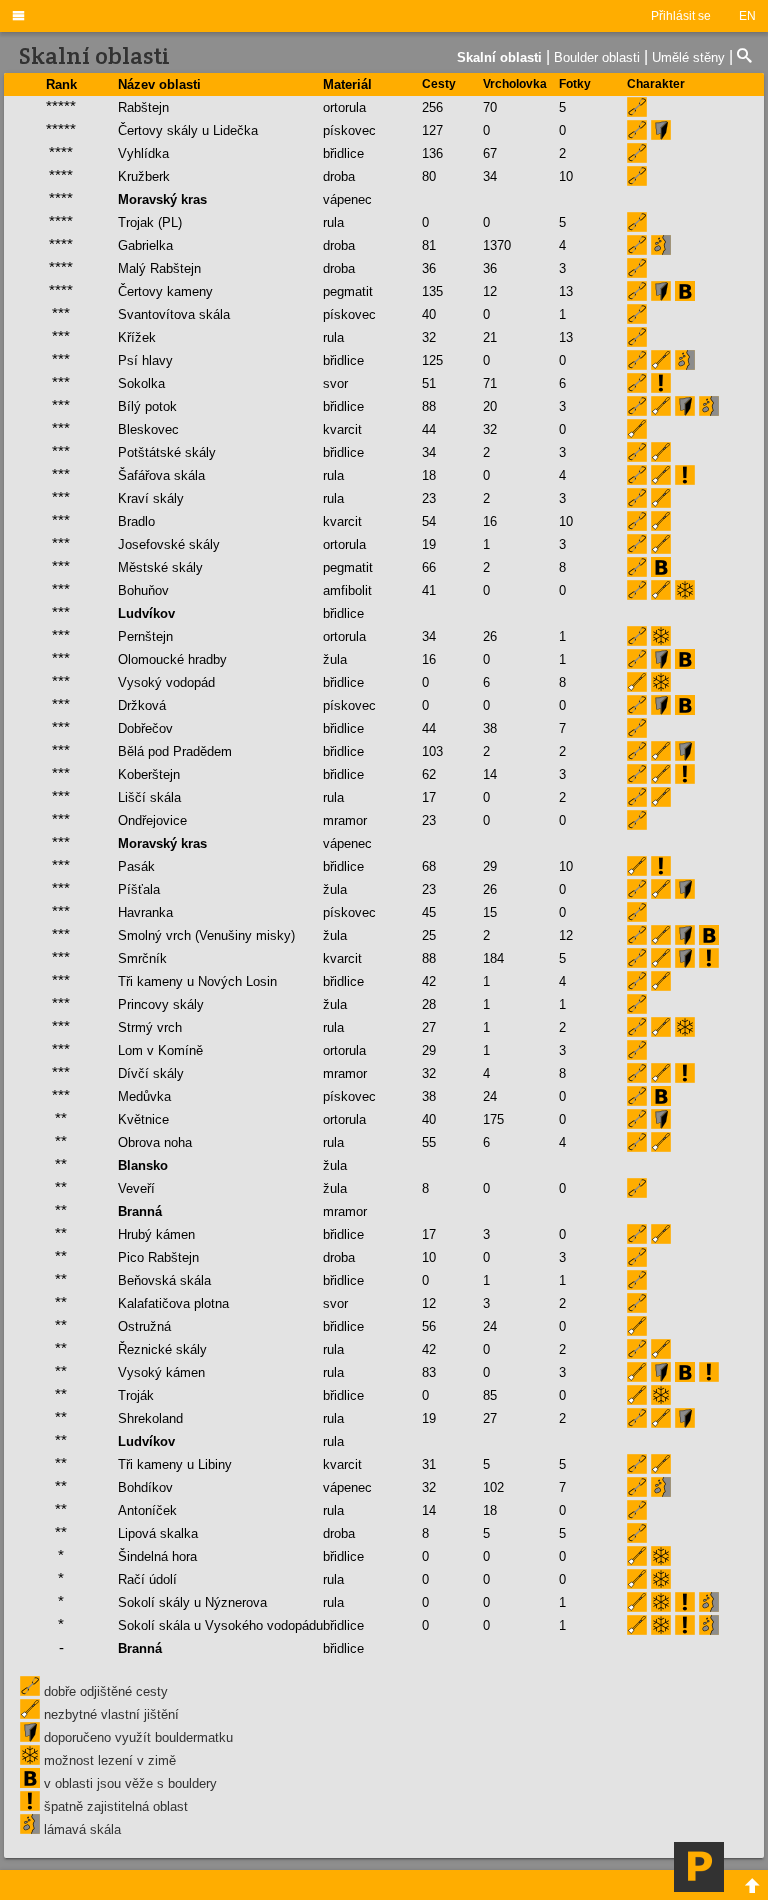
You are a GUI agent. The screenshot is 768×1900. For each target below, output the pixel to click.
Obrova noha (155, 1142)
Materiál (347, 84)
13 (566, 291)
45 (429, 912)
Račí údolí (147, 1579)
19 (429, 544)
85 (490, 1395)
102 (493, 1487)
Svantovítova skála (174, 314)
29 (490, 866)
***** (61, 107)
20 (490, 406)
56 (429, 1326)
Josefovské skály (169, 544)
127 (432, 130)
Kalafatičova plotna (173, 1303)
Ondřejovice (152, 820)
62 (429, 774)
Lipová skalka (158, 1533)
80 (429, 176)
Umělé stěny (688, 57)
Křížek (137, 337)
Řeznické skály (162, 1349)
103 (432, 751)
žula (335, 659)
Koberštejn (149, 774)
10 (566, 176)
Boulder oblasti (597, 57)
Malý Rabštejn (159, 268)
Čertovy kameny (165, 291)
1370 (497, 245)
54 (429, 521)
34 (490, 176)
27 (429, 1027)
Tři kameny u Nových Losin (197, 981)
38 (490, 728)
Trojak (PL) (150, 222)
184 (493, 958)
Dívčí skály (151, 1073)
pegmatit (348, 291)
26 (490, 636)
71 (490, 383)
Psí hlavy (145, 360)
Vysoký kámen (161, 1372)
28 (429, 1004)
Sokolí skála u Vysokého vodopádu (220, 1625)
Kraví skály (151, 498)
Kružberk (144, 176)
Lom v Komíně (160, 1050)
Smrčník (142, 958)
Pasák (136, 866)
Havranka (145, 912)
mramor (345, 820)
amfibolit (347, 590)
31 (429, 1464)
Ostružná (144, 1326)
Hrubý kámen (156, 1234)
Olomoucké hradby (172, 659)
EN (747, 16)
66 (429, 567)
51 (429, 383)
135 (432, 291)
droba (339, 176)
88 (429, 406)
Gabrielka (145, 245)
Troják (136, 1395)
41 (429, 590)
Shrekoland (150, 1418)
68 (429, 866)
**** (61, 153)
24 (490, 1096)
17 (429, 797)
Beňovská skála (164, 1280)
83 (429, 1372)
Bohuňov (143, 590)
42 (429, 981)
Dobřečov (145, 728)
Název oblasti (159, 84)
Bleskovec (148, 429)
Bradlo (136, 521)
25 (429, 935)
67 (490, 153)
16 (490, 521)
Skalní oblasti (499, 57)
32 (429, 337)
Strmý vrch (150, 1027)
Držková (142, 705)
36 (429, 268)
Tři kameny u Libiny (175, 1464)
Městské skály (160, 567)
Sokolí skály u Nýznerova (192, 1602)
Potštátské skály (167, 452)
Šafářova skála (161, 475)
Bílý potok (147, 406)
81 (429, 245)
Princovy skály (161, 1004)
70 (490, 107)
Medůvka (144, 1096)
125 (432, 360)
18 (429, 475)
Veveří (136, 1188)
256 (432, 107)
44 (429, 429)
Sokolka (141, 383)
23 (429, 498)
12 (490, 291)
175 (493, 1119)
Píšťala (139, 889)
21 (490, 337)
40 (429, 314)
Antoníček (147, 1510)
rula (333, 222)
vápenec (347, 1487)
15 (490, 912)
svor (335, 383)
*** (61, 314)
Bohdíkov (145, 1487)
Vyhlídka (143, 153)
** (61, 1119)
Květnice (143, 1119)
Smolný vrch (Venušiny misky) (206, 935)
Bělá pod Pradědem (175, 751)
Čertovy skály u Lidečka (188, 130)
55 (429, 1142)
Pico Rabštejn (158, 1257)
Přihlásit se (681, 16)
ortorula (344, 107)
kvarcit (342, 429)
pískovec (349, 130)
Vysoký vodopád (166, 682)
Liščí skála (149, 797)
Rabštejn (143, 107)
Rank (61, 84)
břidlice (343, 153)
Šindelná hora (157, 1556)
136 (432, 153)
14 (490, 774)
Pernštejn (145, 636)
